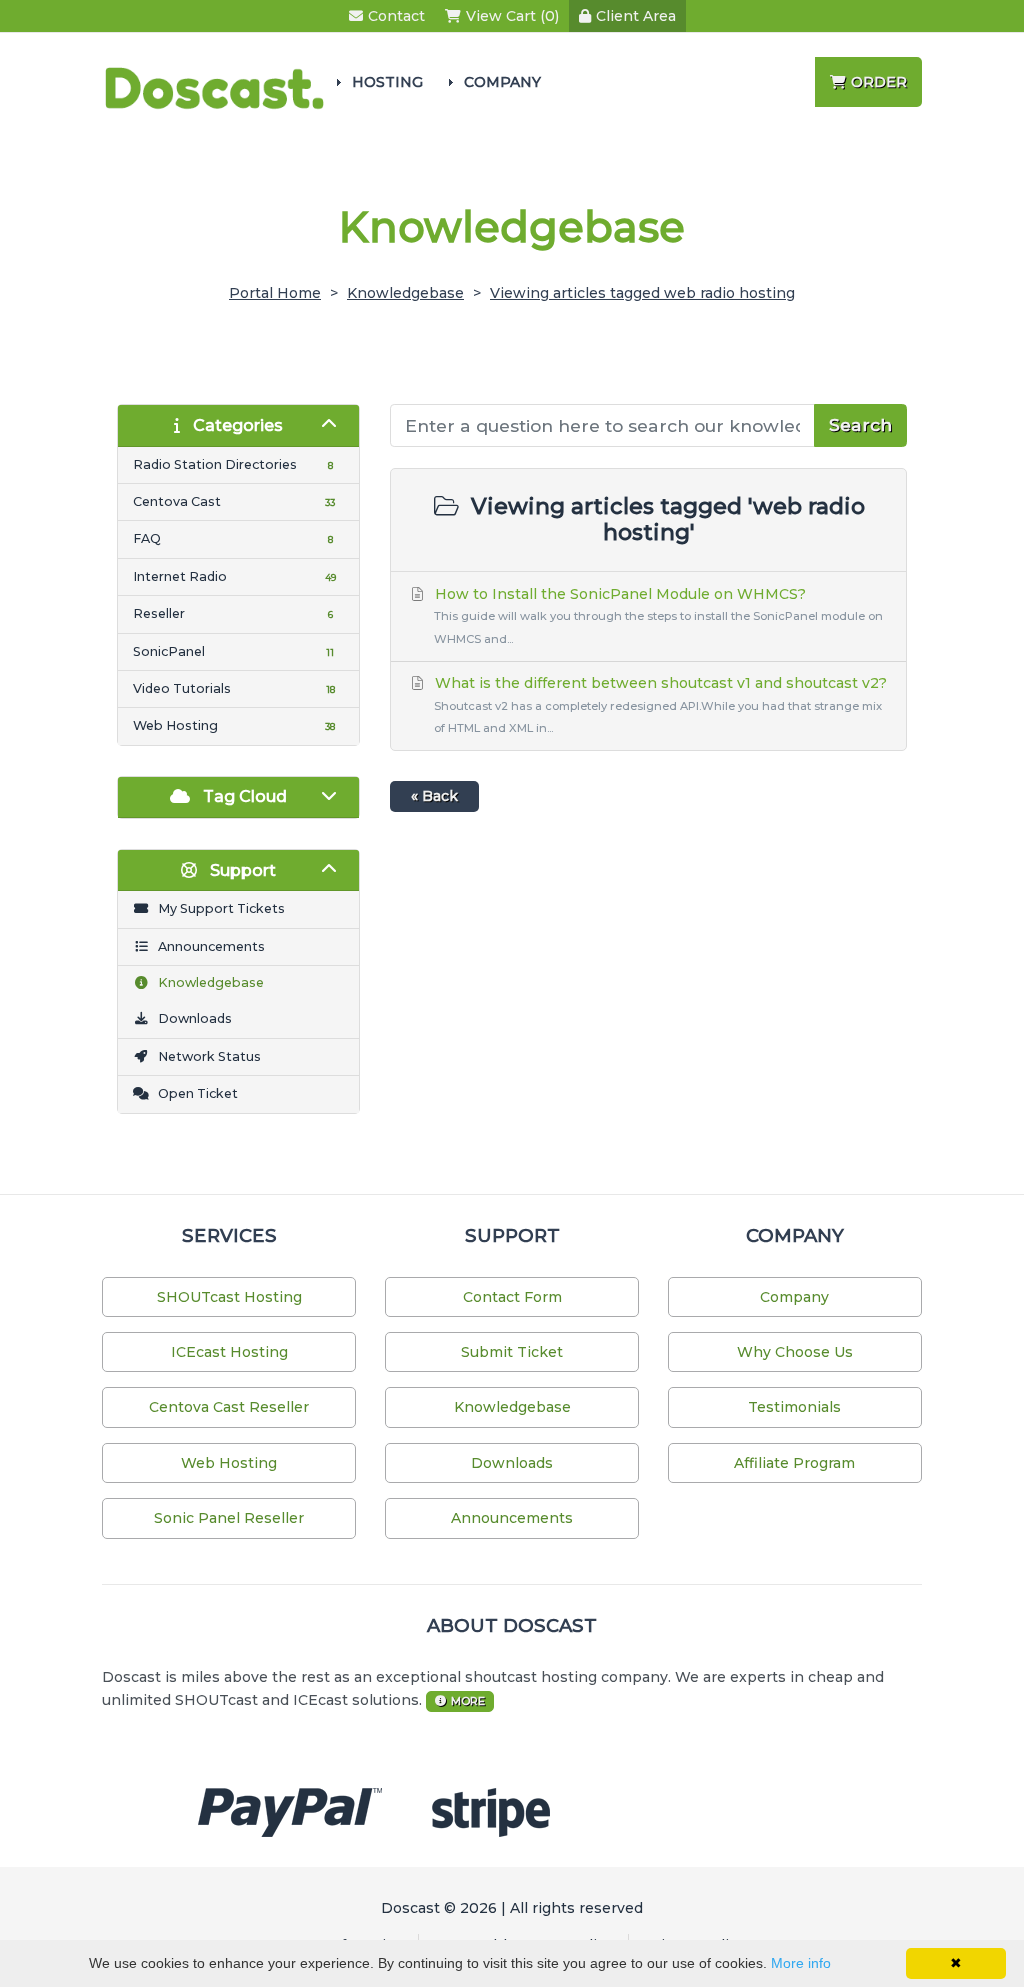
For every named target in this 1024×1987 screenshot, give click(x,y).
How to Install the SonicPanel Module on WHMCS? (657, 615)
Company (502, 82)
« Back (434, 796)
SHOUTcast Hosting (229, 1297)
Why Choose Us (795, 1352)
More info (801, 1963)
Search (860, 424)
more (468, 1701)
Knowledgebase (405, 293)
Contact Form (512, 1297)
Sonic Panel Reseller (229, 1518)
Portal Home (275, 293)
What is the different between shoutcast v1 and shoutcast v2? (659, 704)
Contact (396, 16)
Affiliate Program (794, 1463)
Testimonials (794, 1407)
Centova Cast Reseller (229, 1407)
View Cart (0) (512, 16)
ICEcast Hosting (229, 1352)
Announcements (512, 1518)
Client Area (636, 16)
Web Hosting (229, 1463)
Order (879, 82)
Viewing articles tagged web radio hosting (642, 293)
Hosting (387, 82)
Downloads (512, 1463)
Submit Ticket (512, 1352)
